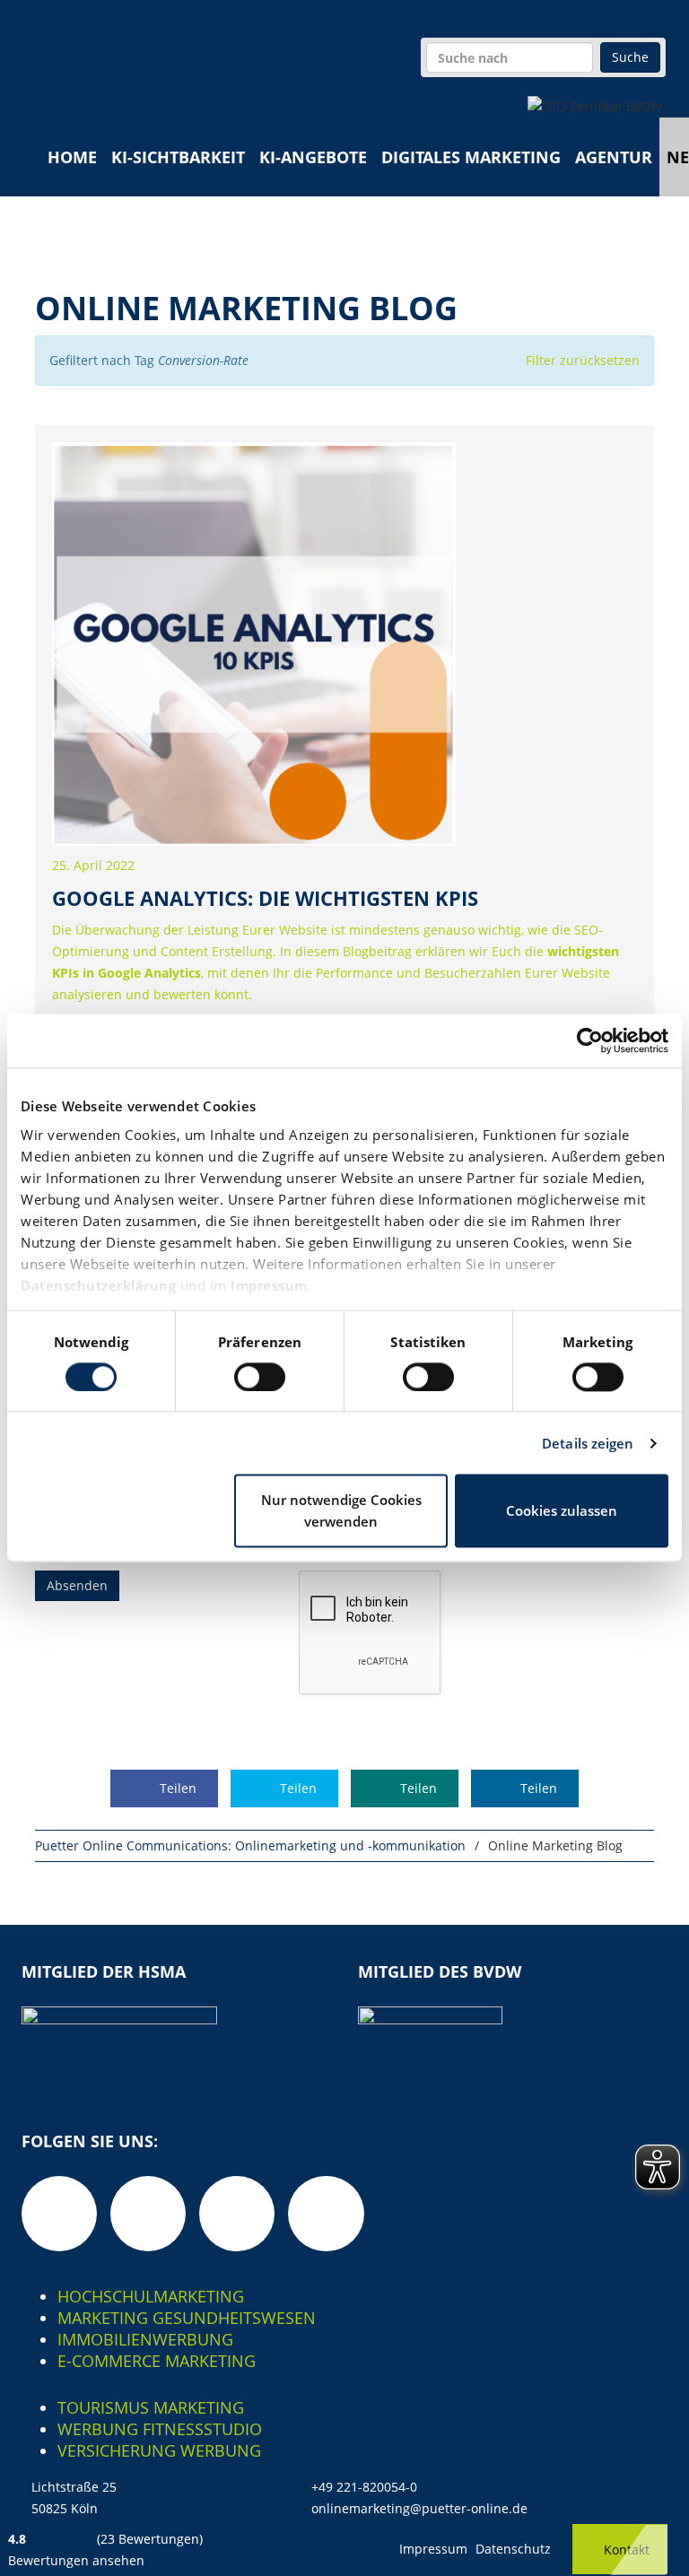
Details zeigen (588, 1443)
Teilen (176, 1788)
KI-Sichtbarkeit (178, 157)
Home (72, 157)
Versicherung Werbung (159, 2450)
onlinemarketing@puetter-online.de (419, 2508)
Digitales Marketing (471, 157)
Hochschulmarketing (151, 2296)
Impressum (269, 1285)
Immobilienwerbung (145, 2339)
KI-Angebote (313, 157)
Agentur (614, 157)
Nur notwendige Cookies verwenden (341, 1511)
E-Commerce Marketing (157, 2361)
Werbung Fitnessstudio (160, 2429)
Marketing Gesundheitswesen (187, 2318)
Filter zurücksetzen (583, 360)
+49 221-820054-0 (364, 2487)
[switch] (260, 1377)
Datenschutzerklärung (98, 1285)
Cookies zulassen (562, 1511)
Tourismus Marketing (151, 2407)
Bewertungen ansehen (76, 2560)
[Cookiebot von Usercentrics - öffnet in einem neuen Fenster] (590, 1040)
